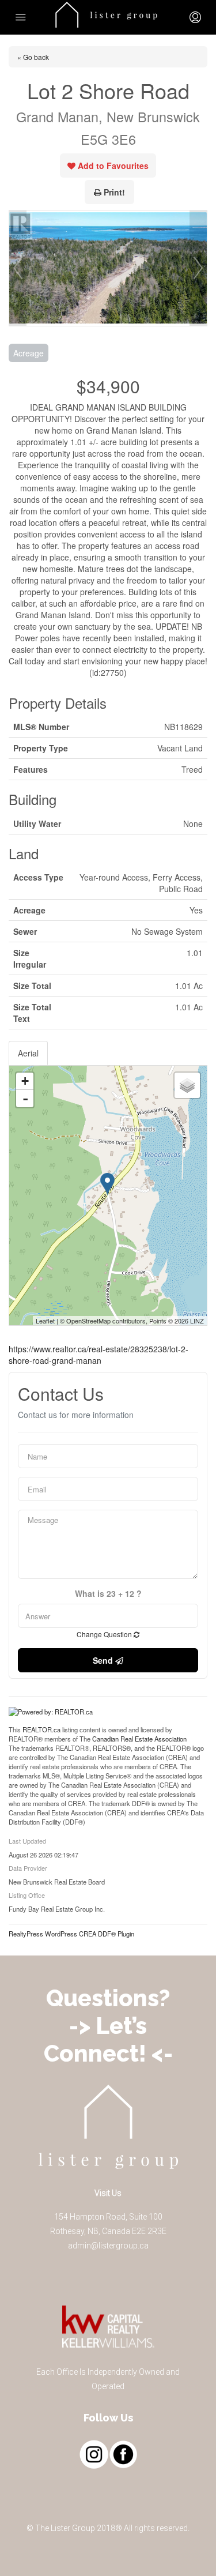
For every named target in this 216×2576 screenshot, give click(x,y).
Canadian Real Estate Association (139, 1739)
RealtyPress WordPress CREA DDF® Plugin (71, 1934)
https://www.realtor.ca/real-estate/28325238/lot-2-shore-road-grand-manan (98, 1355)
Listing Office (27, 1895)
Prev (18, 268)
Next (198, 268)
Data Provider (28, 1868)
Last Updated (27, 1841)
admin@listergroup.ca (108, 2246)
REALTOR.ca (41, 1729)
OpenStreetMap (88, 1321)
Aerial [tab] (28, 1053)
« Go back (33, 57)
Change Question (105, 1634)
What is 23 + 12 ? (108, 1594)
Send (104, 1660)
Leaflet (45, 1321)
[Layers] (187, 1085)
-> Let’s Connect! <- (108, 2039)
